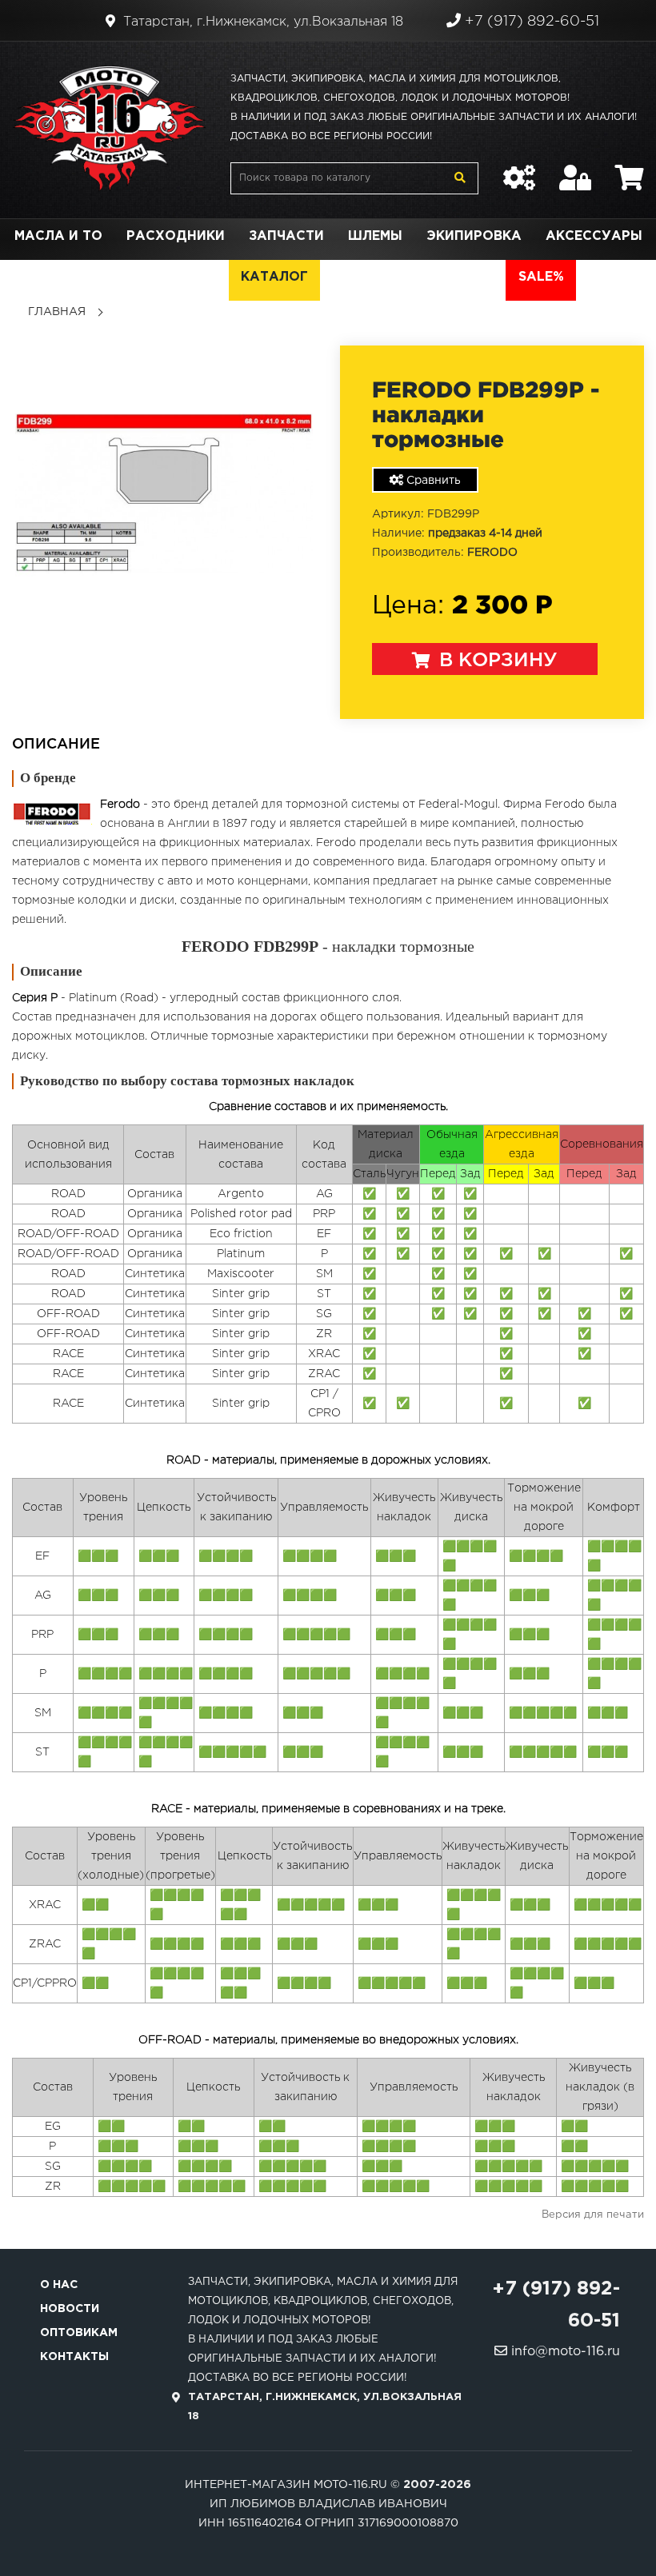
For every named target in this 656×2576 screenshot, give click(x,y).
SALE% (541, 277)
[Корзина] (630, 170)
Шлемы (375, 236)
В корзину (496, 661)
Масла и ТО (58, 236)
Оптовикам (79, 2333)
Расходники (176, 236)
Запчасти (286, 236)
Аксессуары (594, 236)
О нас (59, 2285)
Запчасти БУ (382, 277)
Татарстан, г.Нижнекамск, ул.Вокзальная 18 (261, 22)
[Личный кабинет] (575, 170)
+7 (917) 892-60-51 (530, 22)
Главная (57, 312)
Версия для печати (593, 2215)
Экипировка (474, 236)
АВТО (474, 277)
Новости (70, 2309)
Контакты (74, 2357)
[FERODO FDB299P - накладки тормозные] (164, 493)
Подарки (127, 277)
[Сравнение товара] (519, 170)
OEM (201, 277)
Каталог (274, 277)
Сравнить (432, 481)
